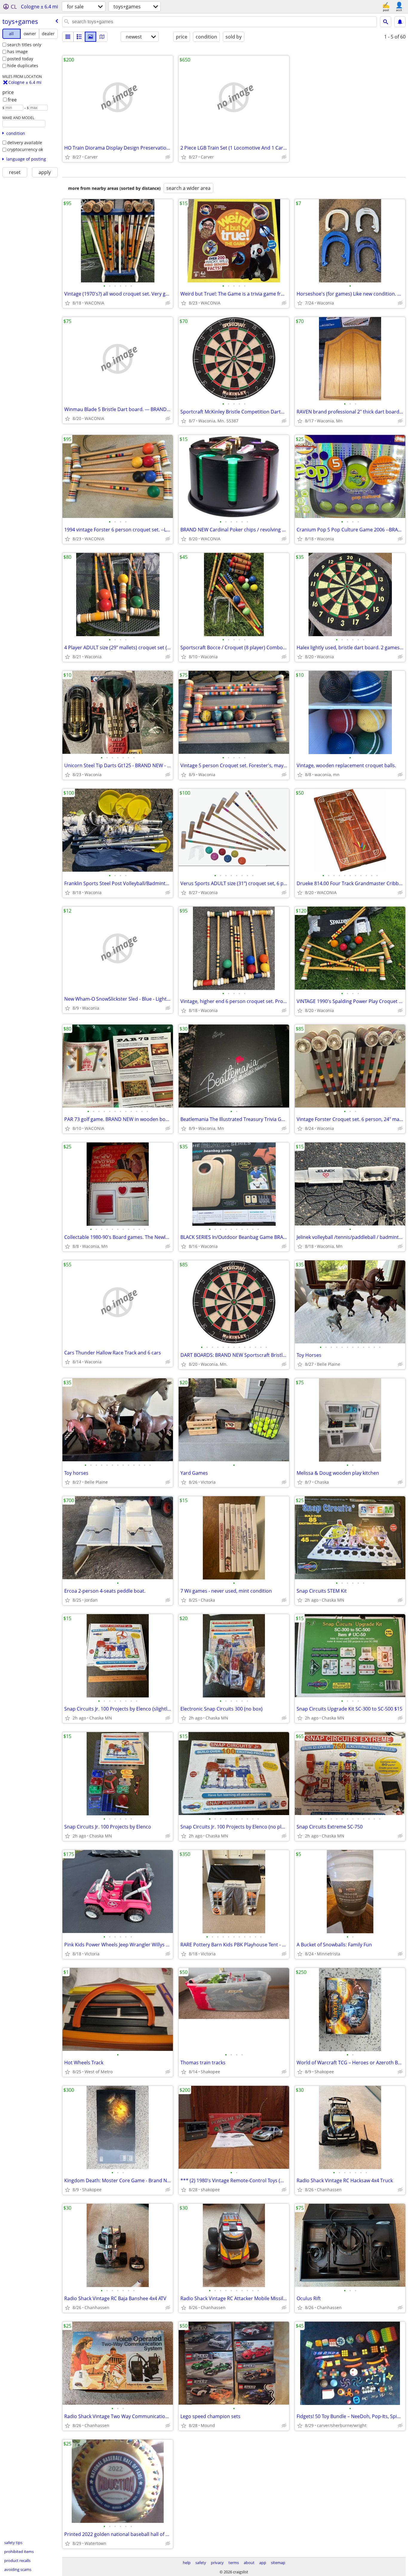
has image (17, 51)
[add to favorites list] (68, 157)
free (12, 100)
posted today (20, 59)
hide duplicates (23, 66)
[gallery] (91, 37)
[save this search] (400, 22)
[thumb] (79, 37)
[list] (68, 37)
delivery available (25, 143)
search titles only (24, 45)
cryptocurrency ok (25, 149)
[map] (102, 37)
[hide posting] (168, 157)
